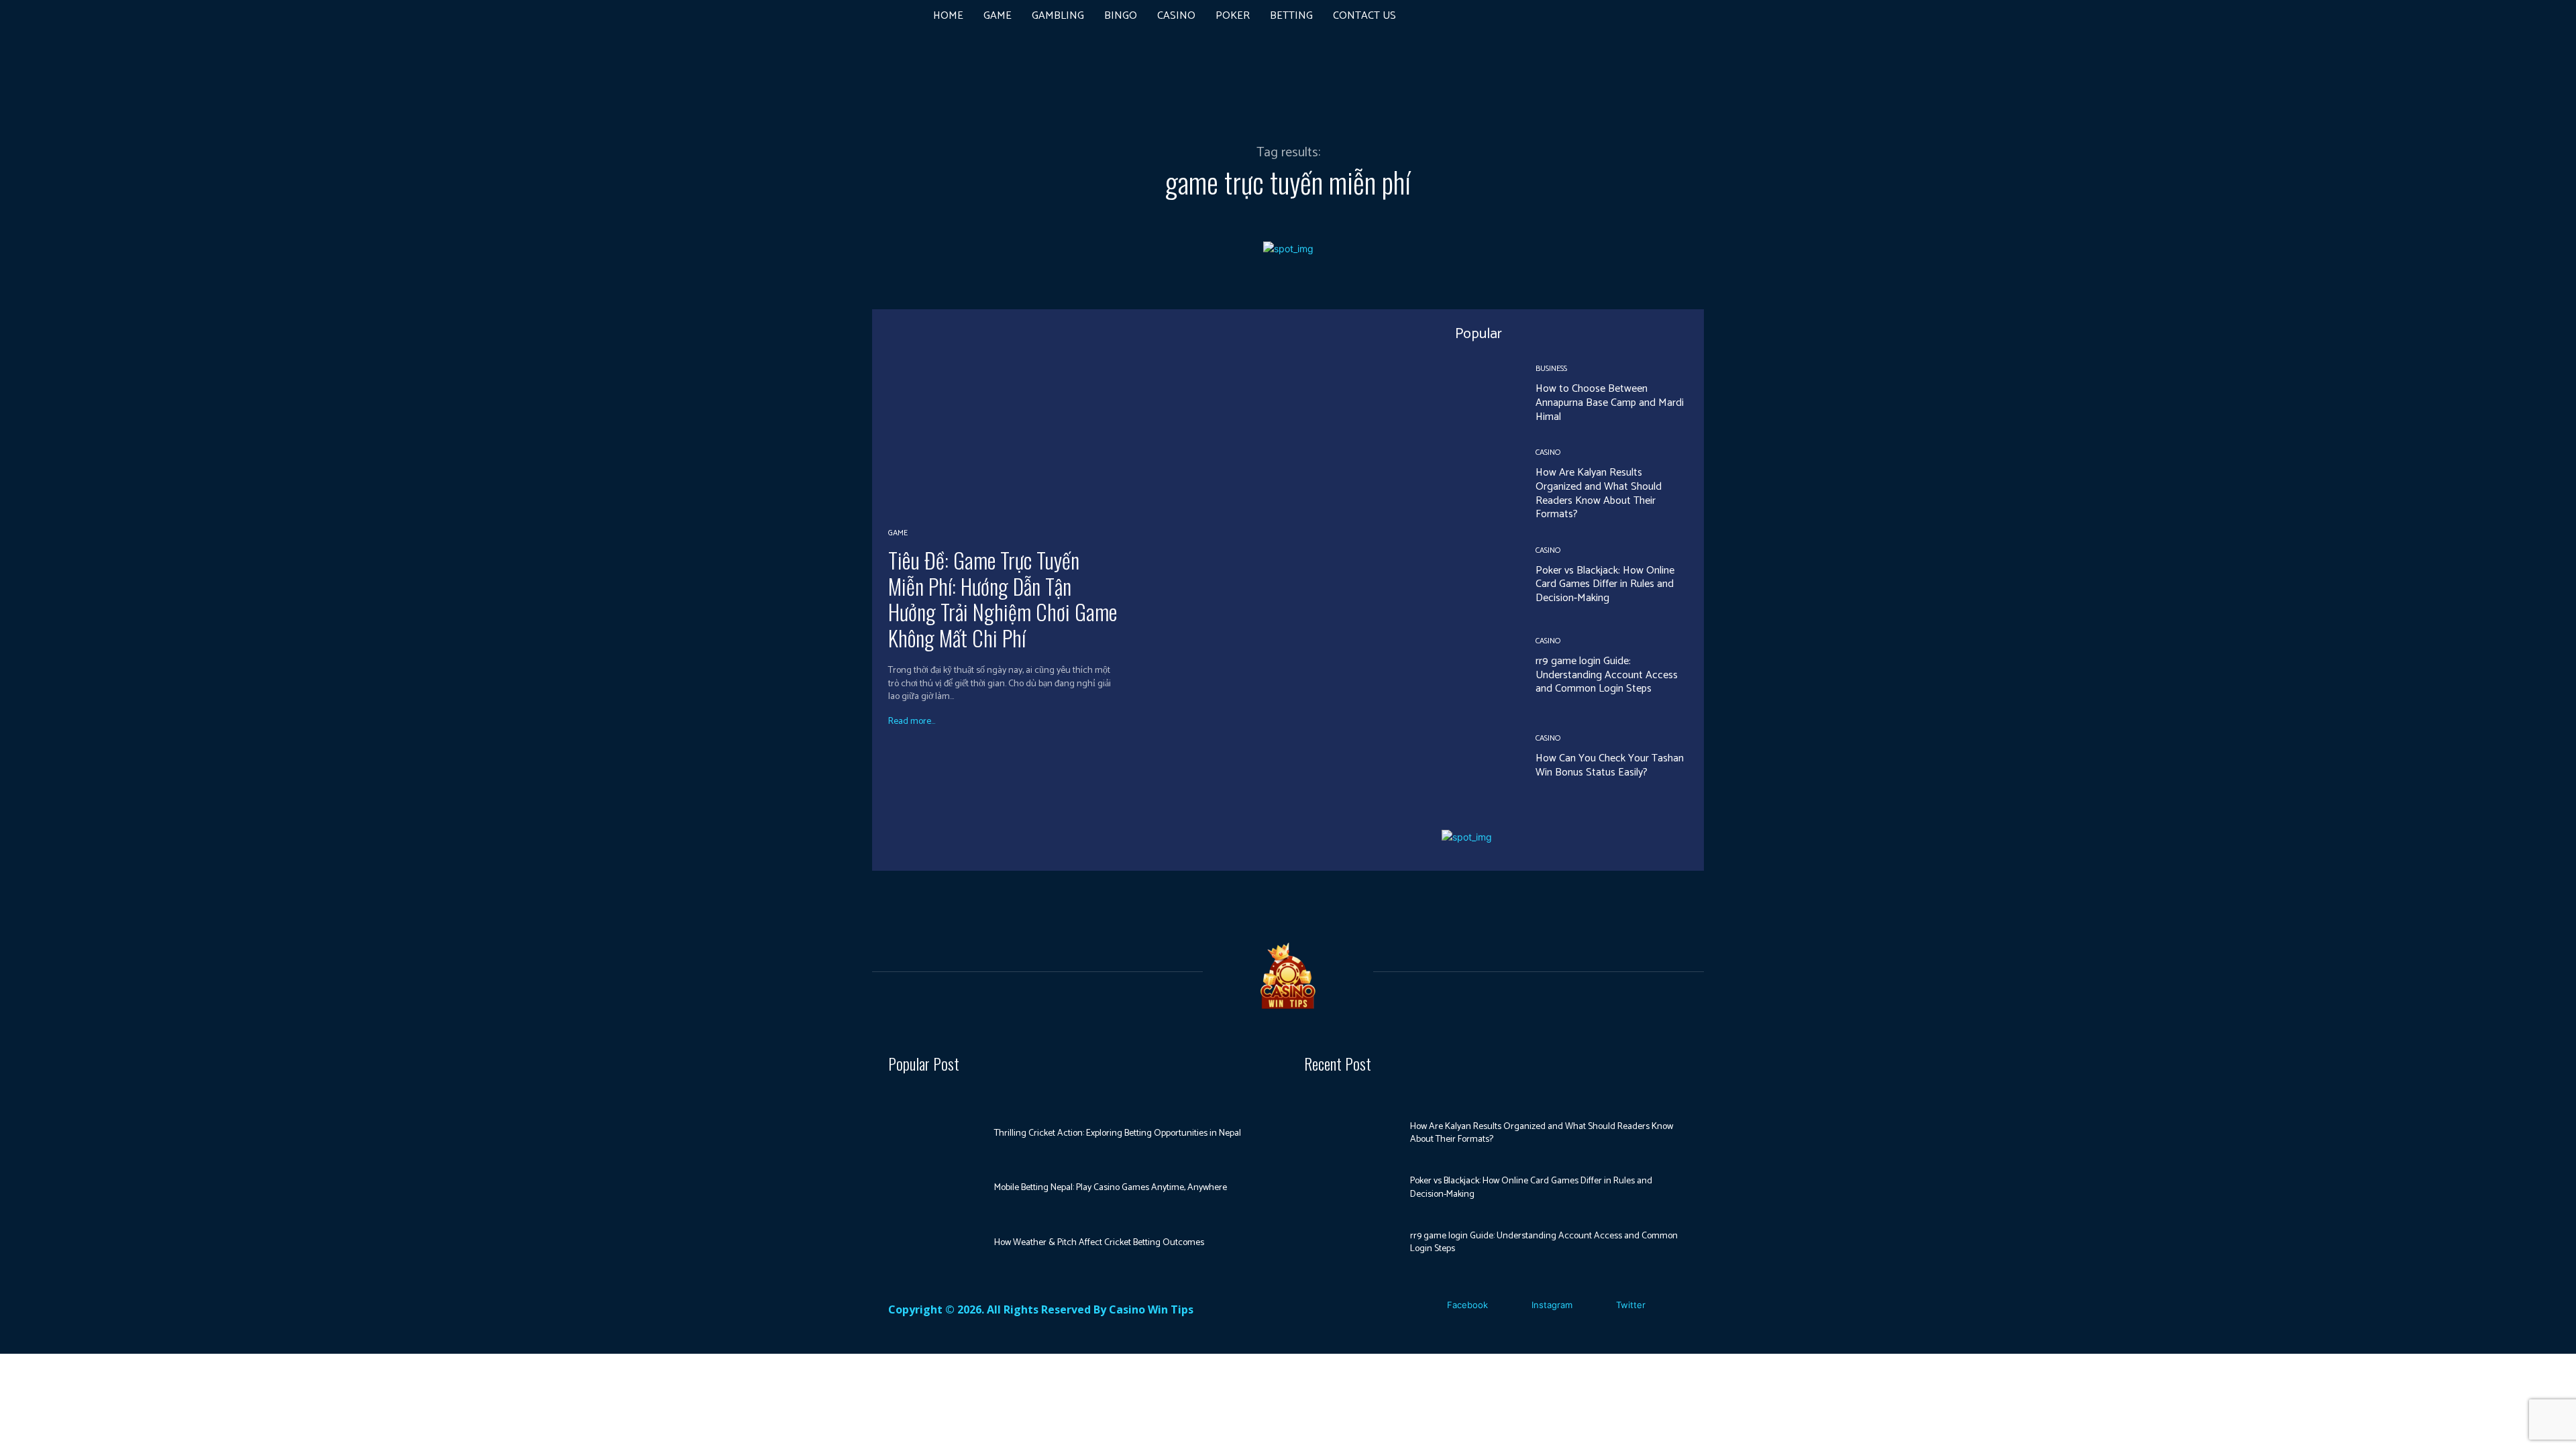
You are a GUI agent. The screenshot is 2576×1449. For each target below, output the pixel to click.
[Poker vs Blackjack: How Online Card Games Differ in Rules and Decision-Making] (1479, 576)
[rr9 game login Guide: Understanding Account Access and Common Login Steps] (1479, 667)
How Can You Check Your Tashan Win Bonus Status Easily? (1610, 765)
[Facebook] (1427, 1305)
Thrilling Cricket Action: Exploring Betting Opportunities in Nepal (1118, 1133)
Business (1551, 369)
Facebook (1467, 1305)
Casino (1548, 453)
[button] (1613, 16)
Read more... (912, 722)
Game (898, 533)
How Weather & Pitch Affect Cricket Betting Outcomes (1099, 1243)
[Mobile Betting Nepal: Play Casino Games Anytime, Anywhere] (936, 1188)
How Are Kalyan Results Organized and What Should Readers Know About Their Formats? (1599, 493)
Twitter (1631, 1305)
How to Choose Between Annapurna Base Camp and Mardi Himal (1610, 403)
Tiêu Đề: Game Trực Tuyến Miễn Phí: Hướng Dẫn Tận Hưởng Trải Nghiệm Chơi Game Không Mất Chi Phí (1003, 598)
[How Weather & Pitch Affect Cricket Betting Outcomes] (936, 1243)
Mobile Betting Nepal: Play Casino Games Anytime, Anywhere (1111, 1188)
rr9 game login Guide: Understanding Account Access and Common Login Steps (1607, 675)
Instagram (1552, 1305)
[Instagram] (1512, 1305)
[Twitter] (1596, 1305)
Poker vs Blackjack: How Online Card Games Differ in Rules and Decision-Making (1605, 585)
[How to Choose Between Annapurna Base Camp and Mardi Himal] (1479, 394)
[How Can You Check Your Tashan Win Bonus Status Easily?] (1479, 757)
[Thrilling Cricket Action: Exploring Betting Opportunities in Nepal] (936, 1134)
